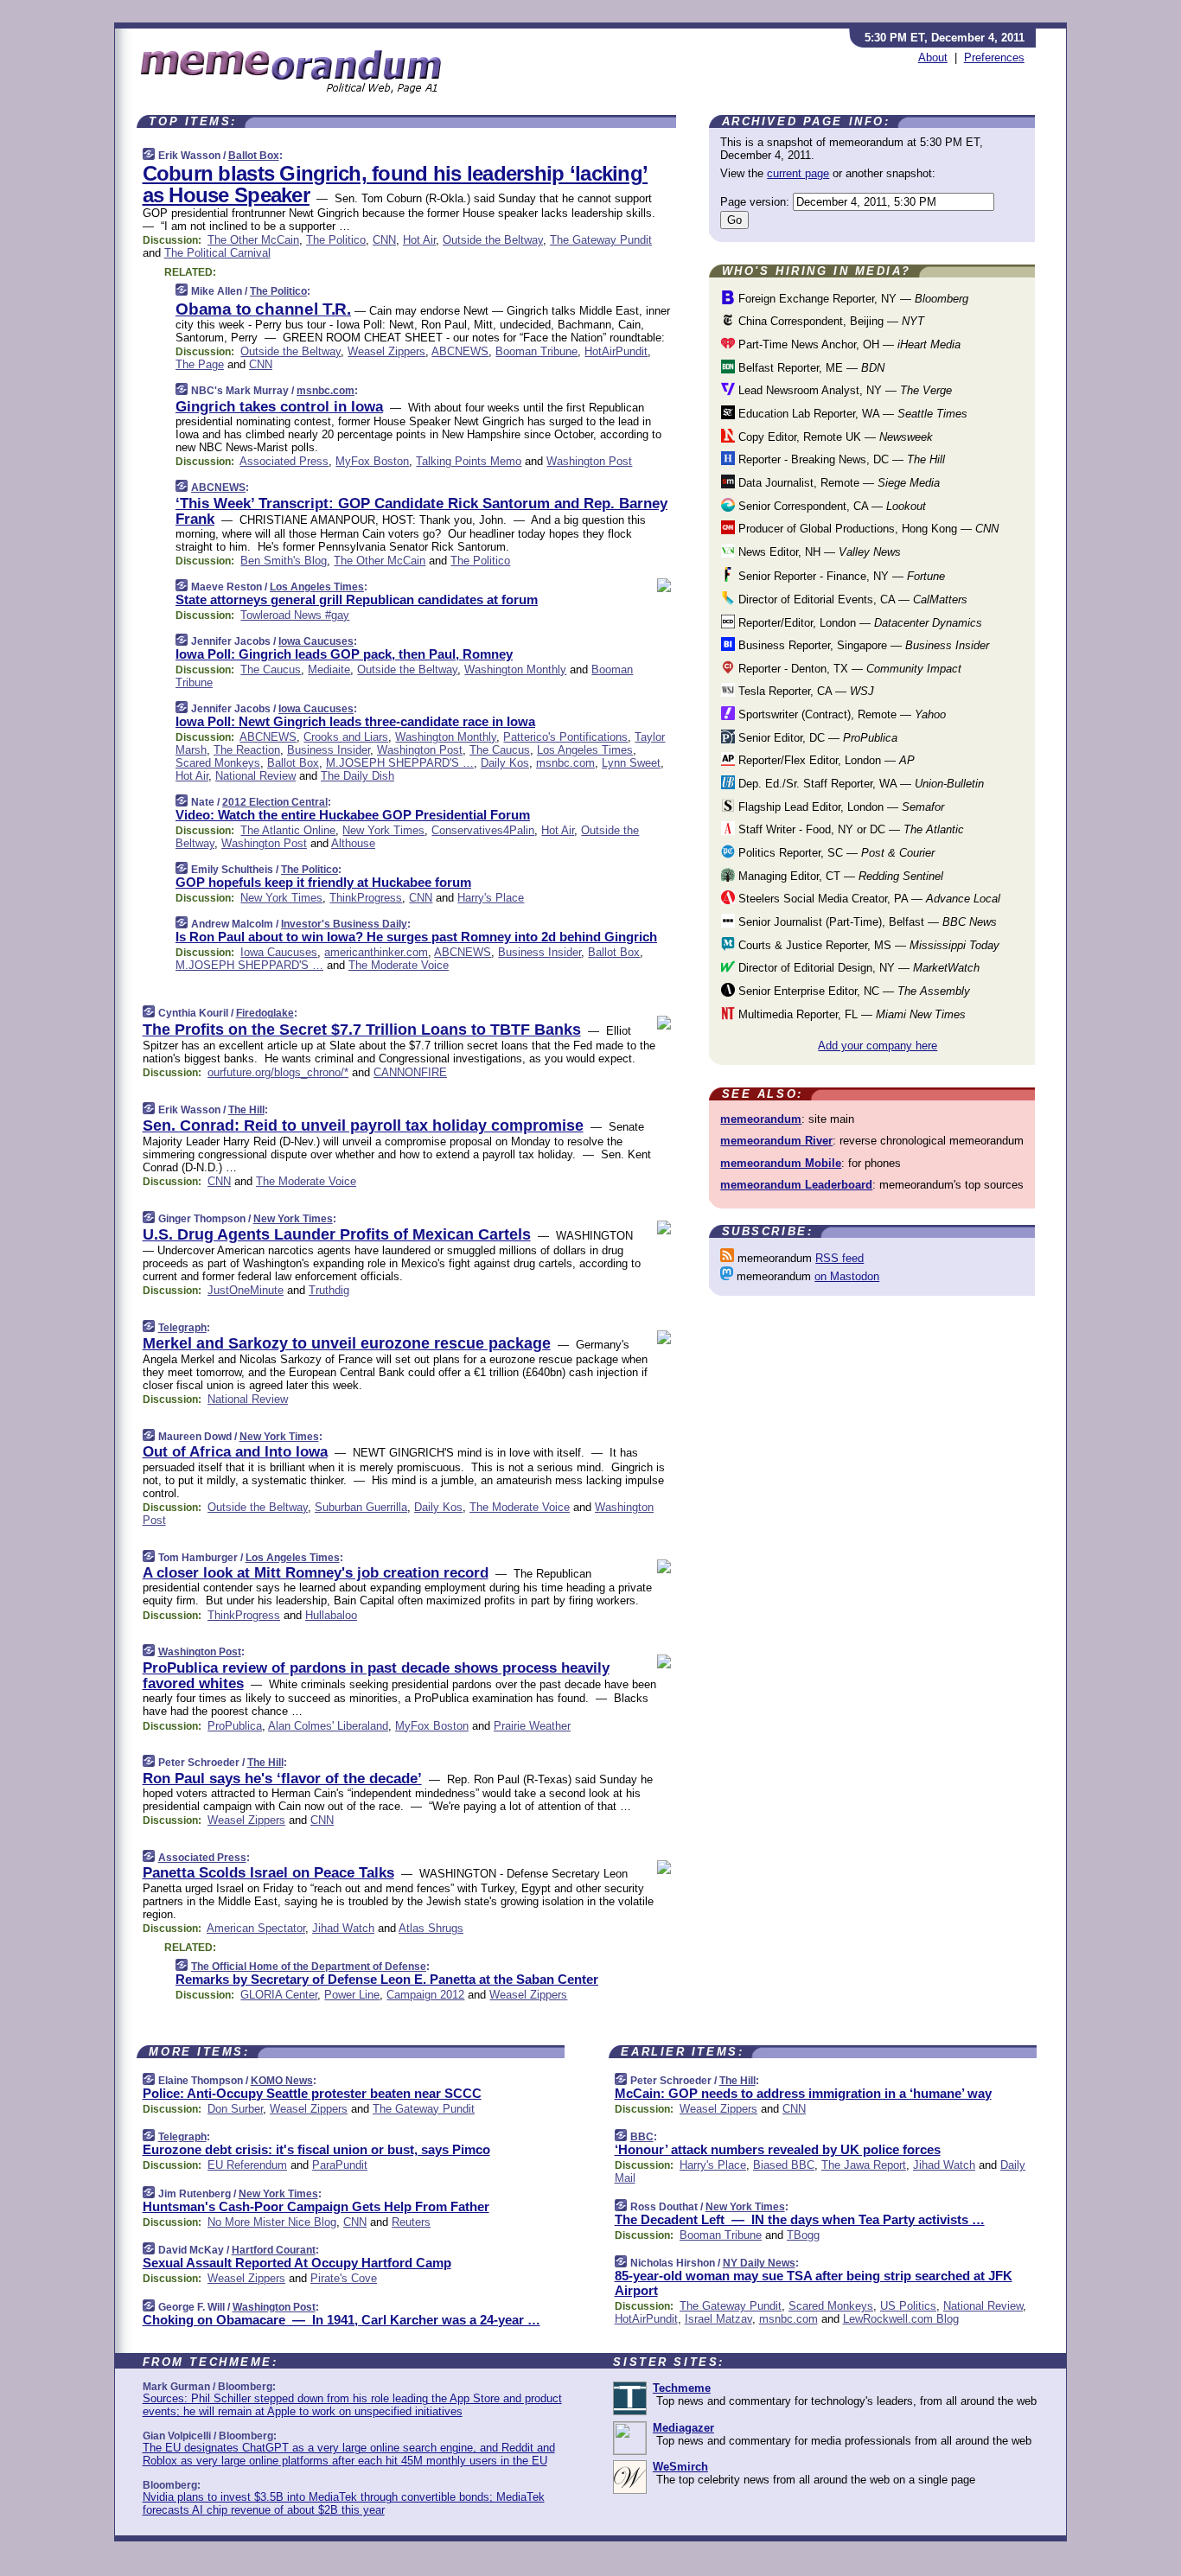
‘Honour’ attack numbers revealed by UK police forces (778, 2149)
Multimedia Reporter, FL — (850, 1014)
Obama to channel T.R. (263, 309)
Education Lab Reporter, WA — (851, 414)
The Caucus (271, 670)
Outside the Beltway (493, 240)
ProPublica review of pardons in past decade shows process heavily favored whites (376, 1676)
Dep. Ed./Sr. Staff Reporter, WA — (859, 784)
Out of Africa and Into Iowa (235, 1452)
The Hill (246, 1110)
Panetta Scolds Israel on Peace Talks (268, 1873)
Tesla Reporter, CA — (804, 691)
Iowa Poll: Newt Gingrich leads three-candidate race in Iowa (355, 721)
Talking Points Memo (469, 461)
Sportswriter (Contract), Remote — (840, 714)
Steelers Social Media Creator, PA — (868, 899)
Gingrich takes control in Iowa (279, 407)
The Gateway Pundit (601, 240)
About (933, 57)
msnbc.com (326, 391)
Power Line (352, 1995)
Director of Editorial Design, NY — (857, 968)
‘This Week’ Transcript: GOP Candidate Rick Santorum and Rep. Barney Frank (421, 511)
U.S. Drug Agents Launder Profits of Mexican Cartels (337, 1234)
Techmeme (682, 2388)
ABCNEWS (460, 351)
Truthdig (329, 1290)
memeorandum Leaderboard (796, 1185)
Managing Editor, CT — (839, 876)
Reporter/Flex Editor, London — (825, 760)
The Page (200, 364)
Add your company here (878, 1046)
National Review (255, 776)
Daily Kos (505, 763)
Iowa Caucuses (316, 641)
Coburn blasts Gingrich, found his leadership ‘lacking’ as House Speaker (396, 184)
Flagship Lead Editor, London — (839, 807)
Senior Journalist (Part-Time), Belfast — (866, 922)
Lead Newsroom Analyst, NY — (843, 390)
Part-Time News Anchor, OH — (848, 344)
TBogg (803, 2235)
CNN (384, 240)
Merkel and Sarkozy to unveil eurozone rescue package (347, 1343)
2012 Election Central (275, 802)
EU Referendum (247, 2165)
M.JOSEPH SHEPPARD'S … (400, 763)
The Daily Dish (357, 776)
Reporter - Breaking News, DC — (840, 459)
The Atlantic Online (288, 830)
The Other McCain (253, 240)
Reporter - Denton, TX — (848, 669)
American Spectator (256, 1928)
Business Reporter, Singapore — (862, 645)
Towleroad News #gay (295, 615)
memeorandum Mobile (781, 1163)
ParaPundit (340, 2165)
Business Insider (329, 750)
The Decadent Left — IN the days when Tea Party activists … (800, 2219)
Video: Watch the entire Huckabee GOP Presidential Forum (353, 815)
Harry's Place (491, 898)
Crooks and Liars (346, 737)
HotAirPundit (616, 351)
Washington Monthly (515, 670)
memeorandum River (776, 1141)
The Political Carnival (217, 253)
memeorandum (761, 1119)
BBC (642, 2137)
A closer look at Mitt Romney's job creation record (316, 1573)
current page (798, 173)
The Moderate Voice (399, 965)
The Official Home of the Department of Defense (309, 1967)
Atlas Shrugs (431, 1928)
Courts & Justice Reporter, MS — (867, 945)
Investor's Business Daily (344, 924)
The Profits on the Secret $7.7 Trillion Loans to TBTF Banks (362, 1030)
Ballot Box (254, 156)
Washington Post (589, 461)
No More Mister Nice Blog (272, 2222)
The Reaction (247, 750)
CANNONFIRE (410, 1072)
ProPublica (235, 1726)
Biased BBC (784, 2165)
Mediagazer (683, 2428)
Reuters (411, 2222)
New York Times (383, 830)
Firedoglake (265, 1013)
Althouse (353, 843)
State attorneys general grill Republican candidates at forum (357, 599)
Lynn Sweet (631, 763)
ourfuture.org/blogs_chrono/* (278, 1072)
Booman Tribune (536, 351)
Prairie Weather (532, 1726)
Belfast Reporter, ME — (810, 368)
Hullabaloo (331, 1615)
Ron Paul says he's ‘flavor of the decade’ (282, 1779)
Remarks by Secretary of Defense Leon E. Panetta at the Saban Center (387, 1979)
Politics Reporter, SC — (835, 853)
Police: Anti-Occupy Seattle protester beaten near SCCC (312, 2093)
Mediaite (329, 670)
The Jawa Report (864, 2165)
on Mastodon (847, 1276)
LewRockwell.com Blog (901, 2319)
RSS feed (839, 1258)
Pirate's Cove (344, 2278)
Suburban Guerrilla (361, 1507)
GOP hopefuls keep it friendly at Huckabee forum (323, 882)
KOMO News (282, 2081)
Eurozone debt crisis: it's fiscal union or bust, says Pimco (316, 2149)
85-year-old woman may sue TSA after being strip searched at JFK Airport (814, 2283)
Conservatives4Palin (483, 830)
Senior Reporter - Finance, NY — (840, 576)
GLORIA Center (279, 1995)
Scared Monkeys (218, 763)
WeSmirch (680, 2467)
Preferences (994, 57)
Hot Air (419, 240)
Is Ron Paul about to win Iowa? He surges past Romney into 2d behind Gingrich (416, 937)
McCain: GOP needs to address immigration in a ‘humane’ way (803, 2093)
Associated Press (284, 461)
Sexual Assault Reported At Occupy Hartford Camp (297, 2263)
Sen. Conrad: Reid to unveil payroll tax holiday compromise (363, 1125)
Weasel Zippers (386, 351)
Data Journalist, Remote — (837, 483)
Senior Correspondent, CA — (830, 506)
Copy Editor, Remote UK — (834, 437)
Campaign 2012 (425, 1995)
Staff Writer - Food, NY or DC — (849, 829)
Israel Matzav (718, 2319)
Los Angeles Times (317, 587)
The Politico (336, 240)
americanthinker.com (376, 952)
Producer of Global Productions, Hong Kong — (867, 529)
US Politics (908, 2306)
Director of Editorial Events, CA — (851, 599)
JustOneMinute (246, 1290)
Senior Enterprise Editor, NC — (852, 991)
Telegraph (182, 1328)
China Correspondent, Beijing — (830, 321)
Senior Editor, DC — (816, 738)
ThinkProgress (366, 898)
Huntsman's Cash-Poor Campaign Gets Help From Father (316, 2206)
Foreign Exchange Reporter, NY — (852, 299)
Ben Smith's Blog (284, 561)
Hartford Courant (274, 2250)
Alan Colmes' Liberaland (328, 1726)
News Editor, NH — (818, 552)
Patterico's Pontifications (565, 737)
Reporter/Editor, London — (859, 623)
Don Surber (235, 2109)
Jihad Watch (343, 1928)
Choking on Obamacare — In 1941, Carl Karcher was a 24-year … (342, 2320)
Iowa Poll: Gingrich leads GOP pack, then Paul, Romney (344, 654)
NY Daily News (759, 2263)
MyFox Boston (372, 461)
